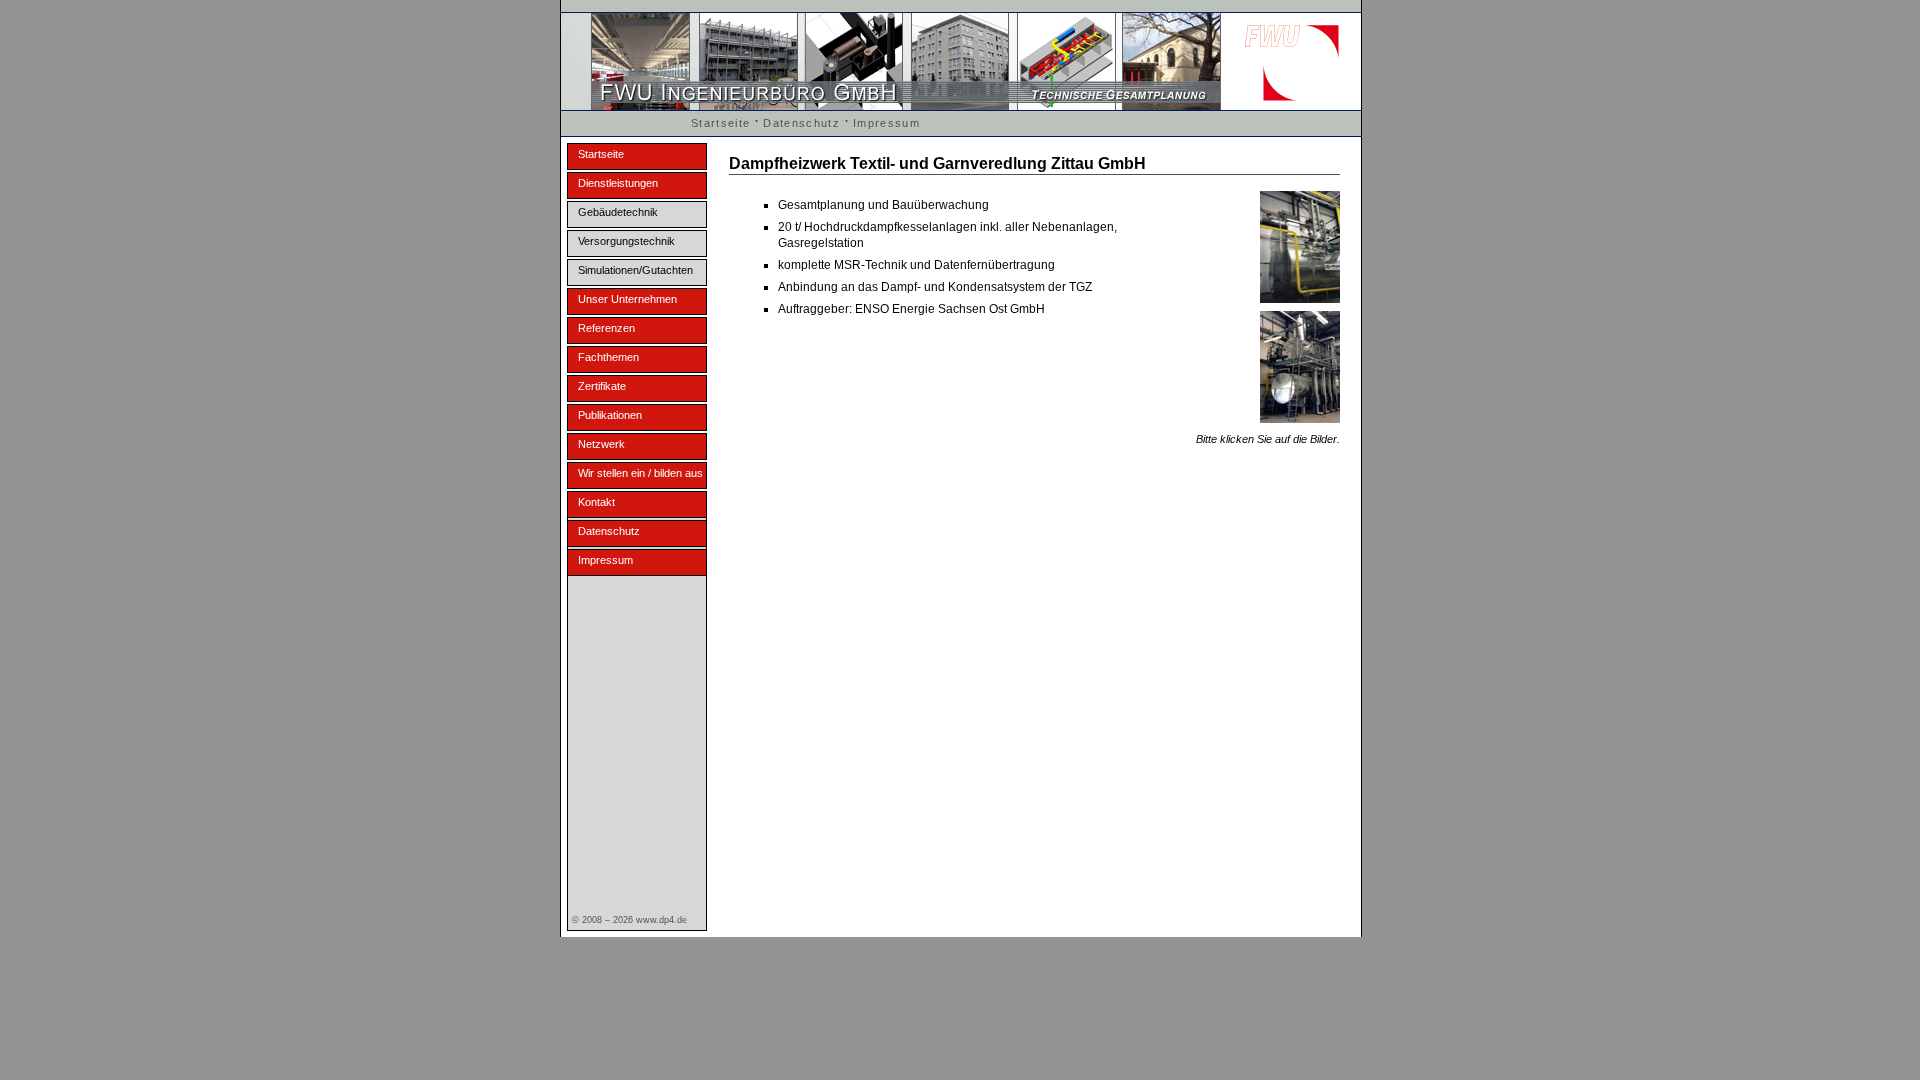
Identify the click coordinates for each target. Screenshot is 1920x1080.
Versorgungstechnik (626, 241)
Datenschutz (801, 123)
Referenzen (606, 328)
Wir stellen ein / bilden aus (640, 473)
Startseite (720, 123)
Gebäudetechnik (618, 212)
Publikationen (610, 415)
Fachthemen (608, 357)
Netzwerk (601, 444)
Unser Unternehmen (627, 299)
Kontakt (596, 502)
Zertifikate (602, 386)
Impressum (886, 123)
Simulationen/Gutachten (635, 270)
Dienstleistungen (618, 183)
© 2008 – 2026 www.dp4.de (629, 920)
